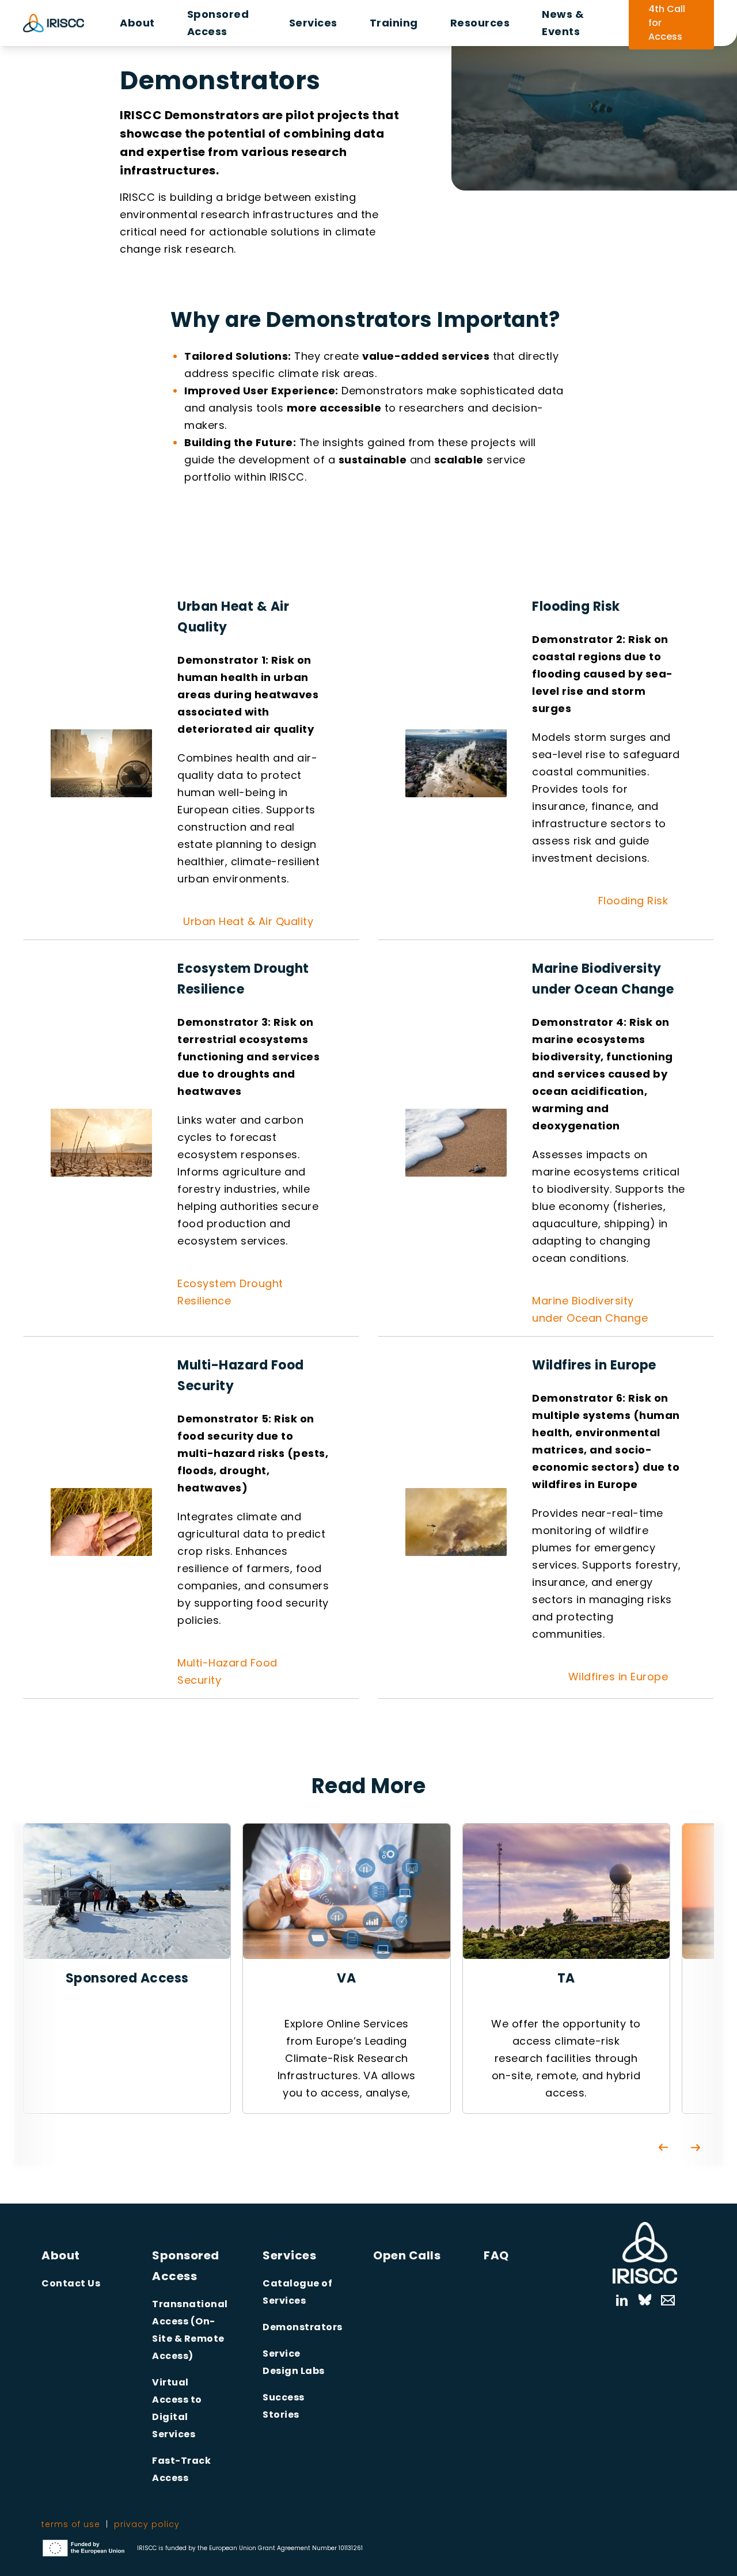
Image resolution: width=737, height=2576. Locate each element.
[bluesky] (645, 2300)
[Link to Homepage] (645, 2253)
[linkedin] (622, 2300)
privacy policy (147, 2524)
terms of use (71, 2524)
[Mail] (662, 2300)
